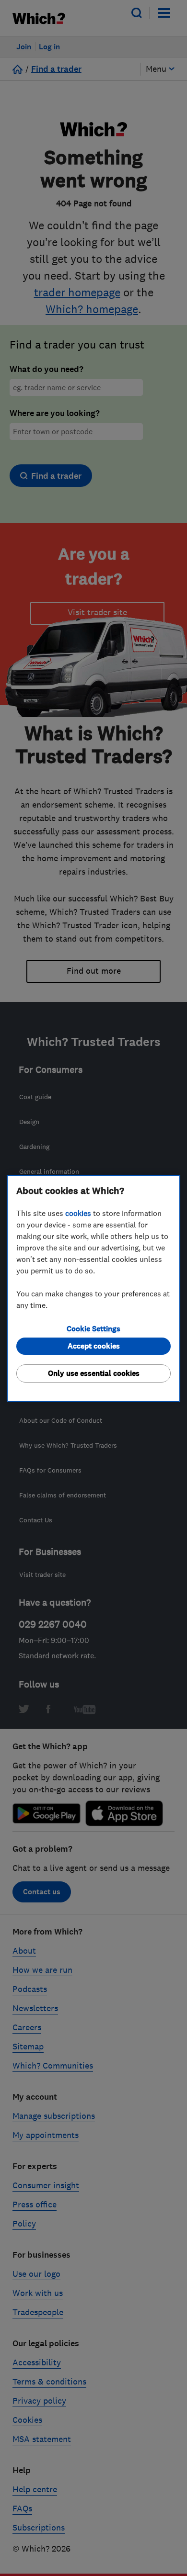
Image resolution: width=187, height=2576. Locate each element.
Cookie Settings (93, 1329)
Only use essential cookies (94, 1373)
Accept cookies (94, 1346)
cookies (78, 1213)
